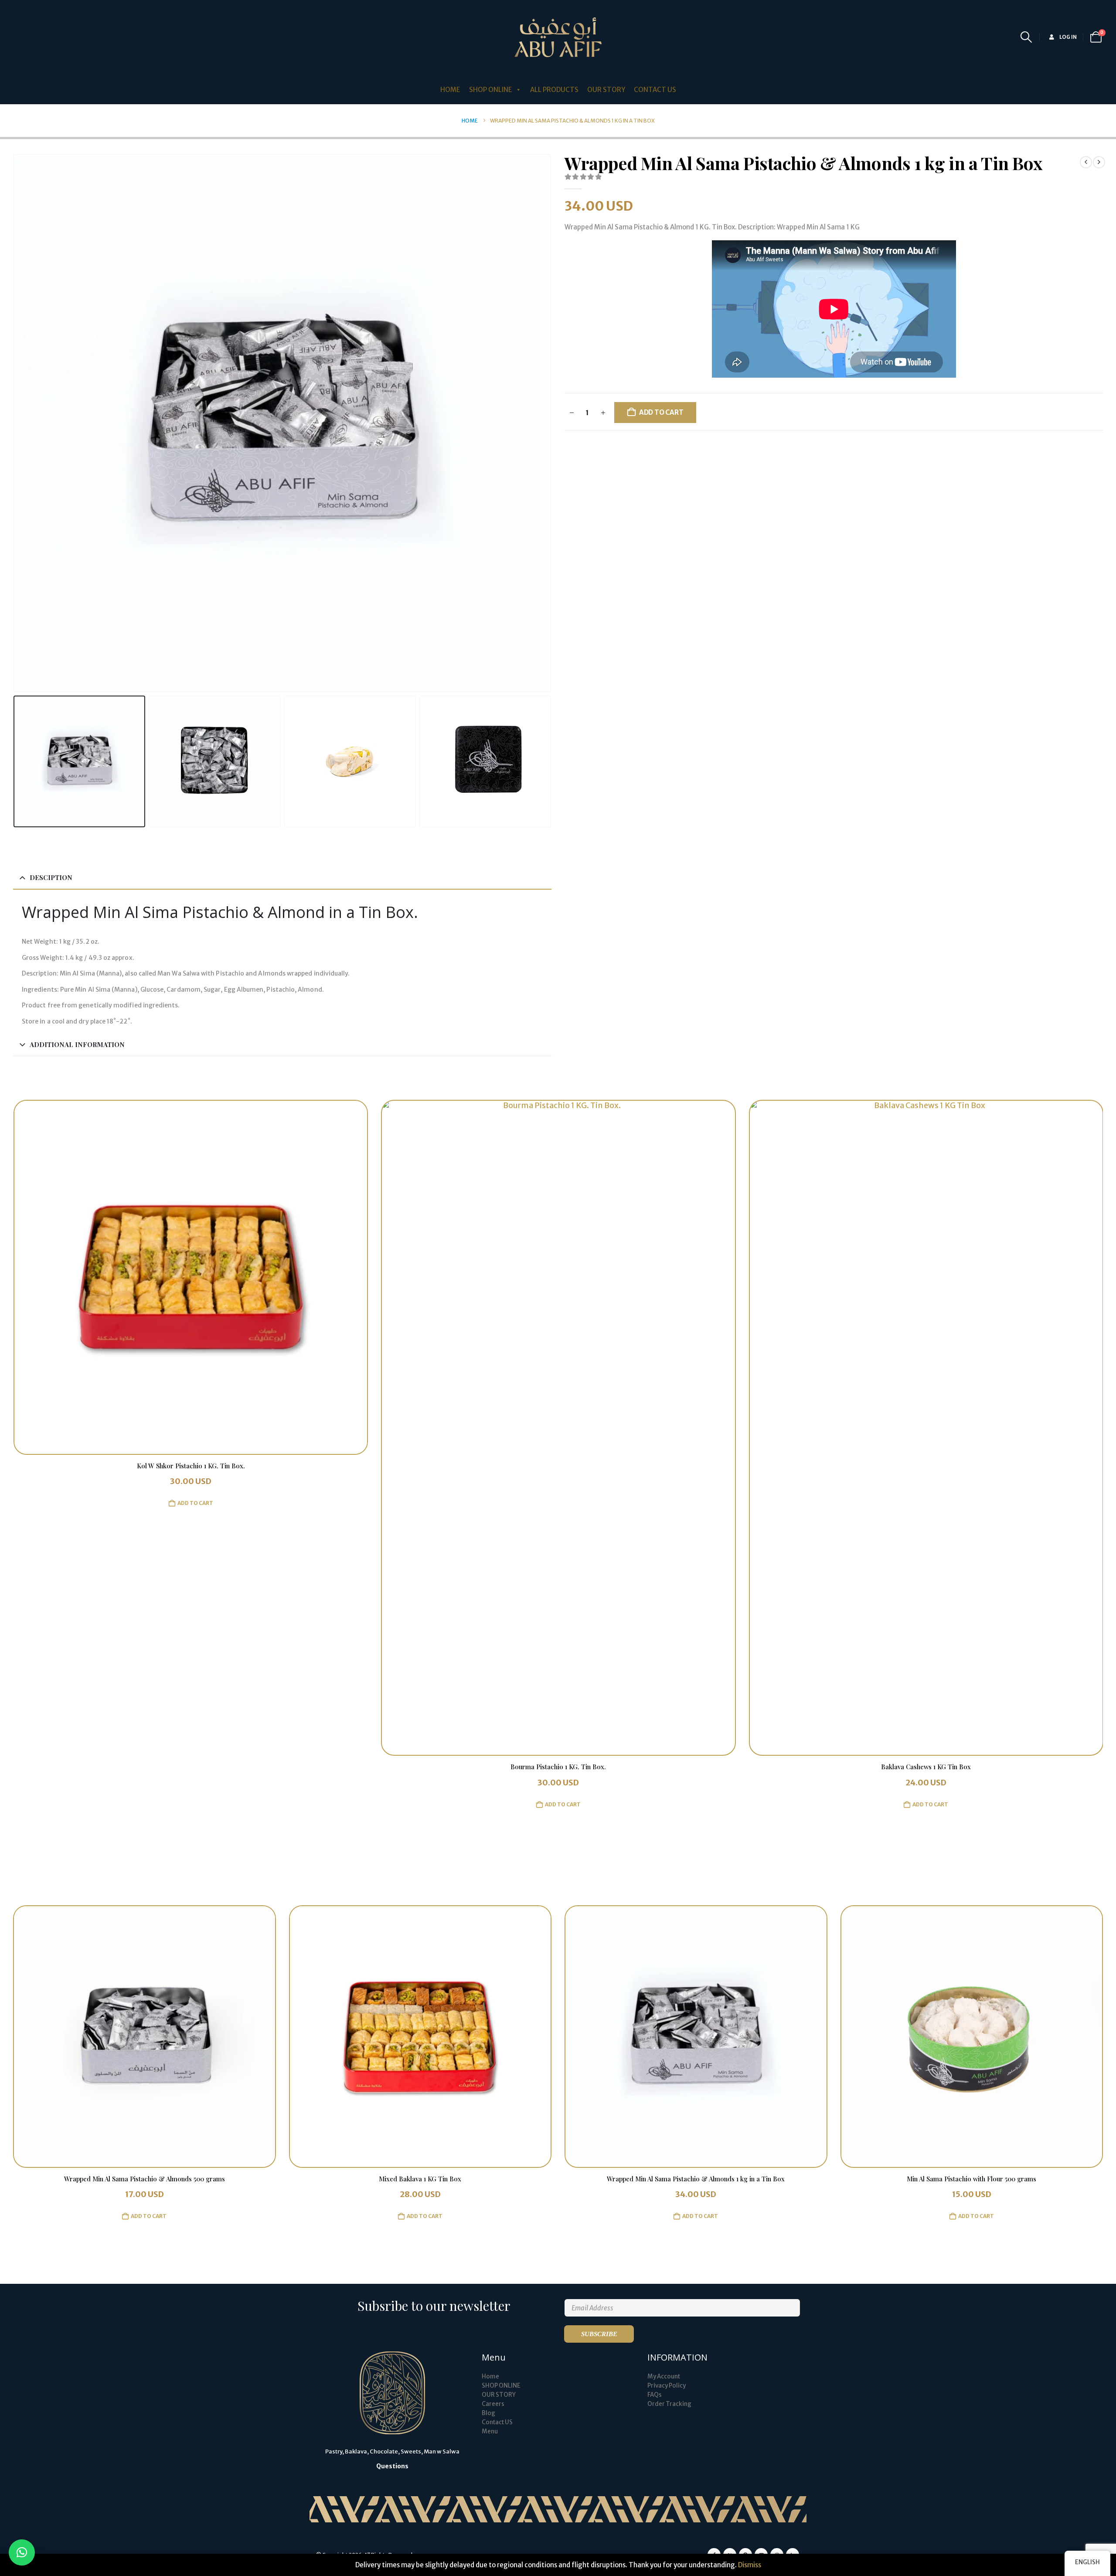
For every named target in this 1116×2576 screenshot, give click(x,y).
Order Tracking (669, 2404)
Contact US (497, 2422)
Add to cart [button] (195, 1804)
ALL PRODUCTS (554, 90)
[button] (1026, 37)
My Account (664, 2376)
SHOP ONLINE (501, 2386)
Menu (490, 2431)
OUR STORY (606, 90)
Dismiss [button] (750, 2565)
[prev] (1086, 162)
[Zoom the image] (392, 2356)
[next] (1099, 162)
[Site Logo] (558, 37)
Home (490, 2376)
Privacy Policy (667, 2386)
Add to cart (661, 412)
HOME (450, 90)
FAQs (655, 2395)
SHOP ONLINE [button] (491, 90)
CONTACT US (655, 90)
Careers (493, 2404)
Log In (1068, 37)
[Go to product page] (190, 1428)
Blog (488, 2413)
